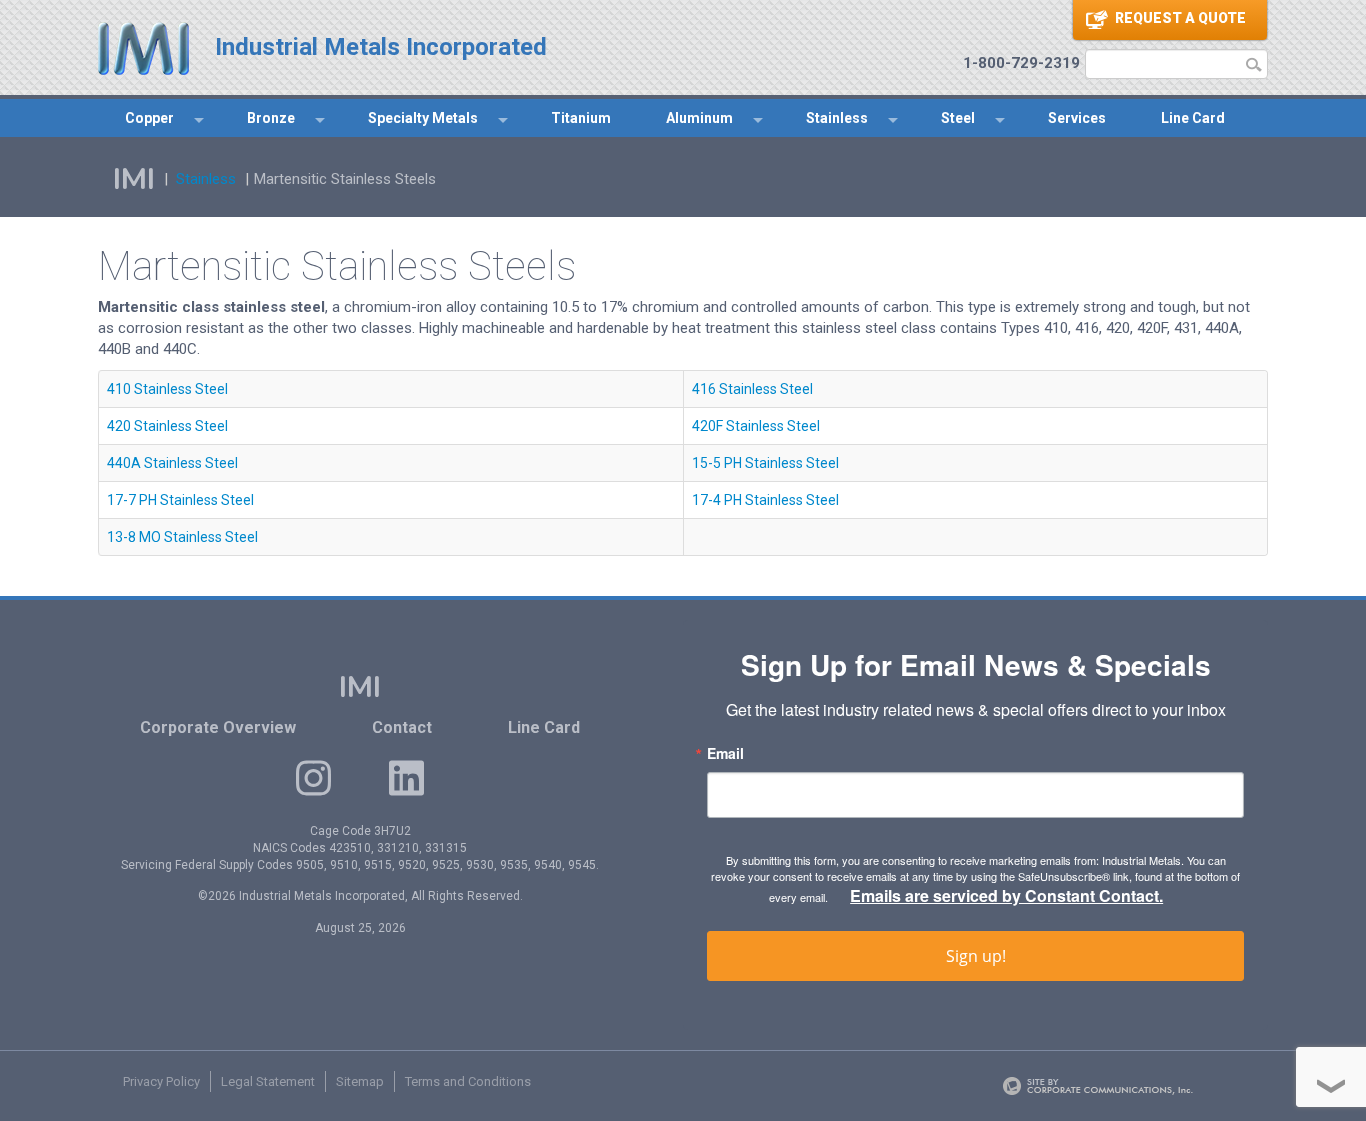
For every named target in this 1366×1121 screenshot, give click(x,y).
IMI (134, 179)
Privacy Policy (161, 1081)
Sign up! (976, 956)
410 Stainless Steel (167, 389)
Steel (958, 118)
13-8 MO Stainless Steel (182, 537)
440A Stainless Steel (172, 463)
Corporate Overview (218, 727)
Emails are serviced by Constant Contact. (1006, 895)
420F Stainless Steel (756, 426)
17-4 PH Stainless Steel (765, 500)
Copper (149, 118)
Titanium (581, 118)
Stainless (837, 118)
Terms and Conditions (468, 1081)
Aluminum (699, 118)
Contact (402, 727)
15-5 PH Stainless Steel (765, 463)
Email (725, 753)
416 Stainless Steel (752, 389)
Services (1077, 118)
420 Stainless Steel (167, 426)
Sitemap (360, 1081)
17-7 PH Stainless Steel (180, 500)
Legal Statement (268, 1081)
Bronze (271, 118)
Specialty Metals (423, 118)
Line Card (1193, 118)
